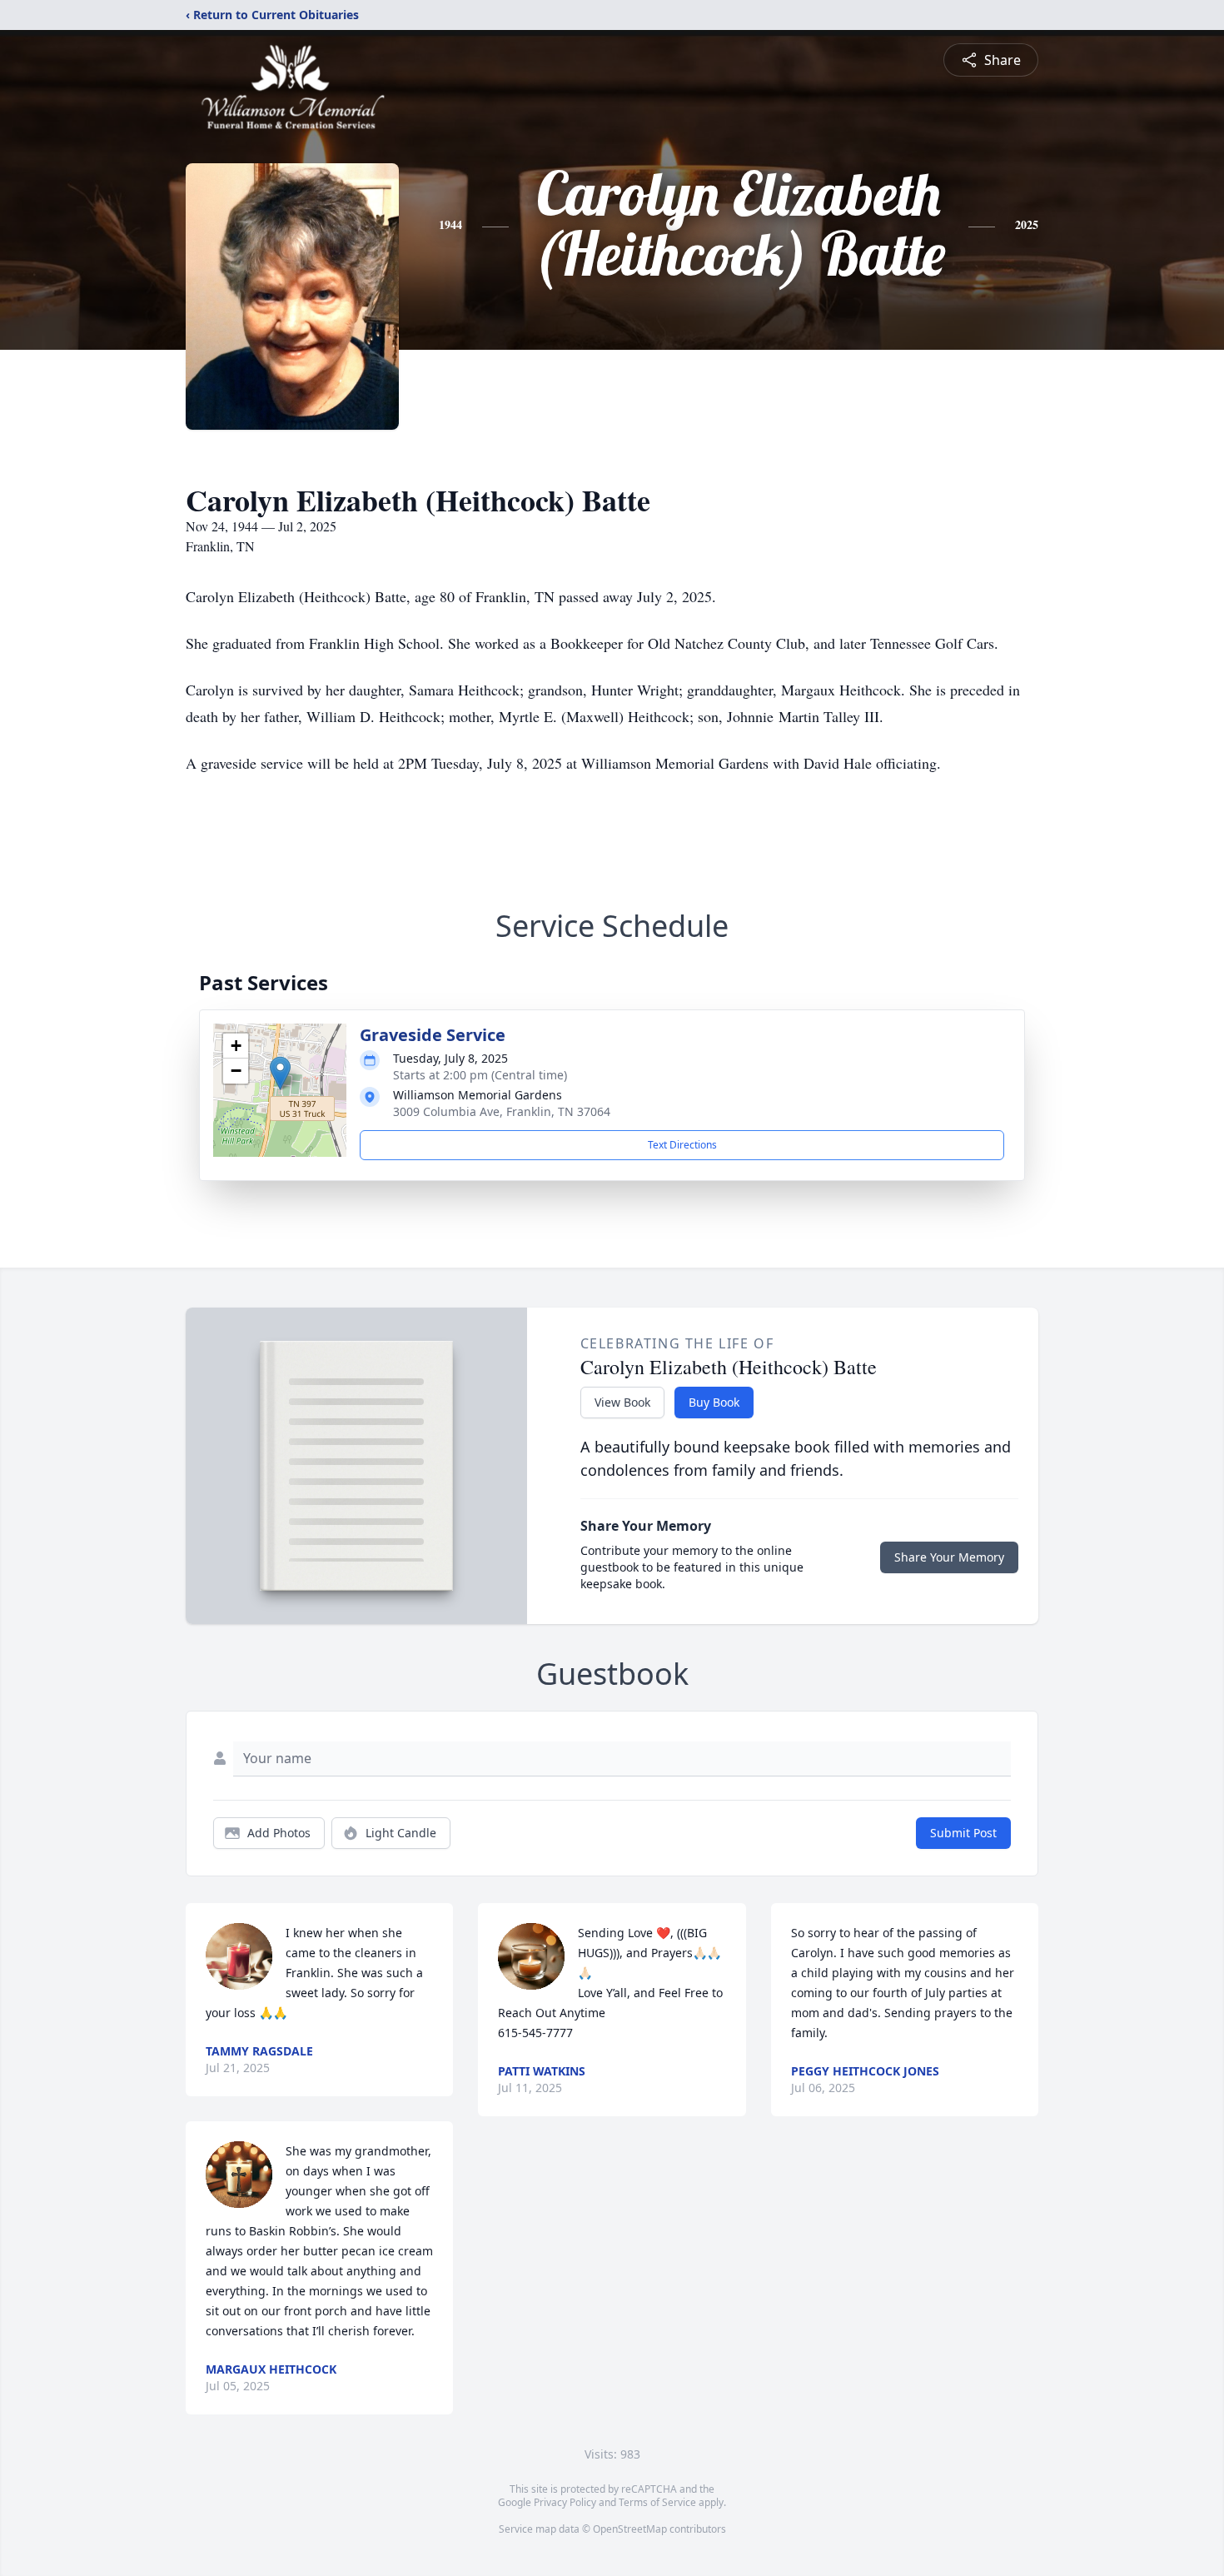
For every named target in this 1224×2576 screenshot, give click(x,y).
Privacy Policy (565, 2502)
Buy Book (714, 1402)
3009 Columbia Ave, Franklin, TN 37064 (502, 1111)
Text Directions (682, 1145)
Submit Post (963, 1833)
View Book (622, 1402)
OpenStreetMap (630, 2529)
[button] (280, 1073)
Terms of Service (657, 2502)
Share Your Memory (949, 1557)
